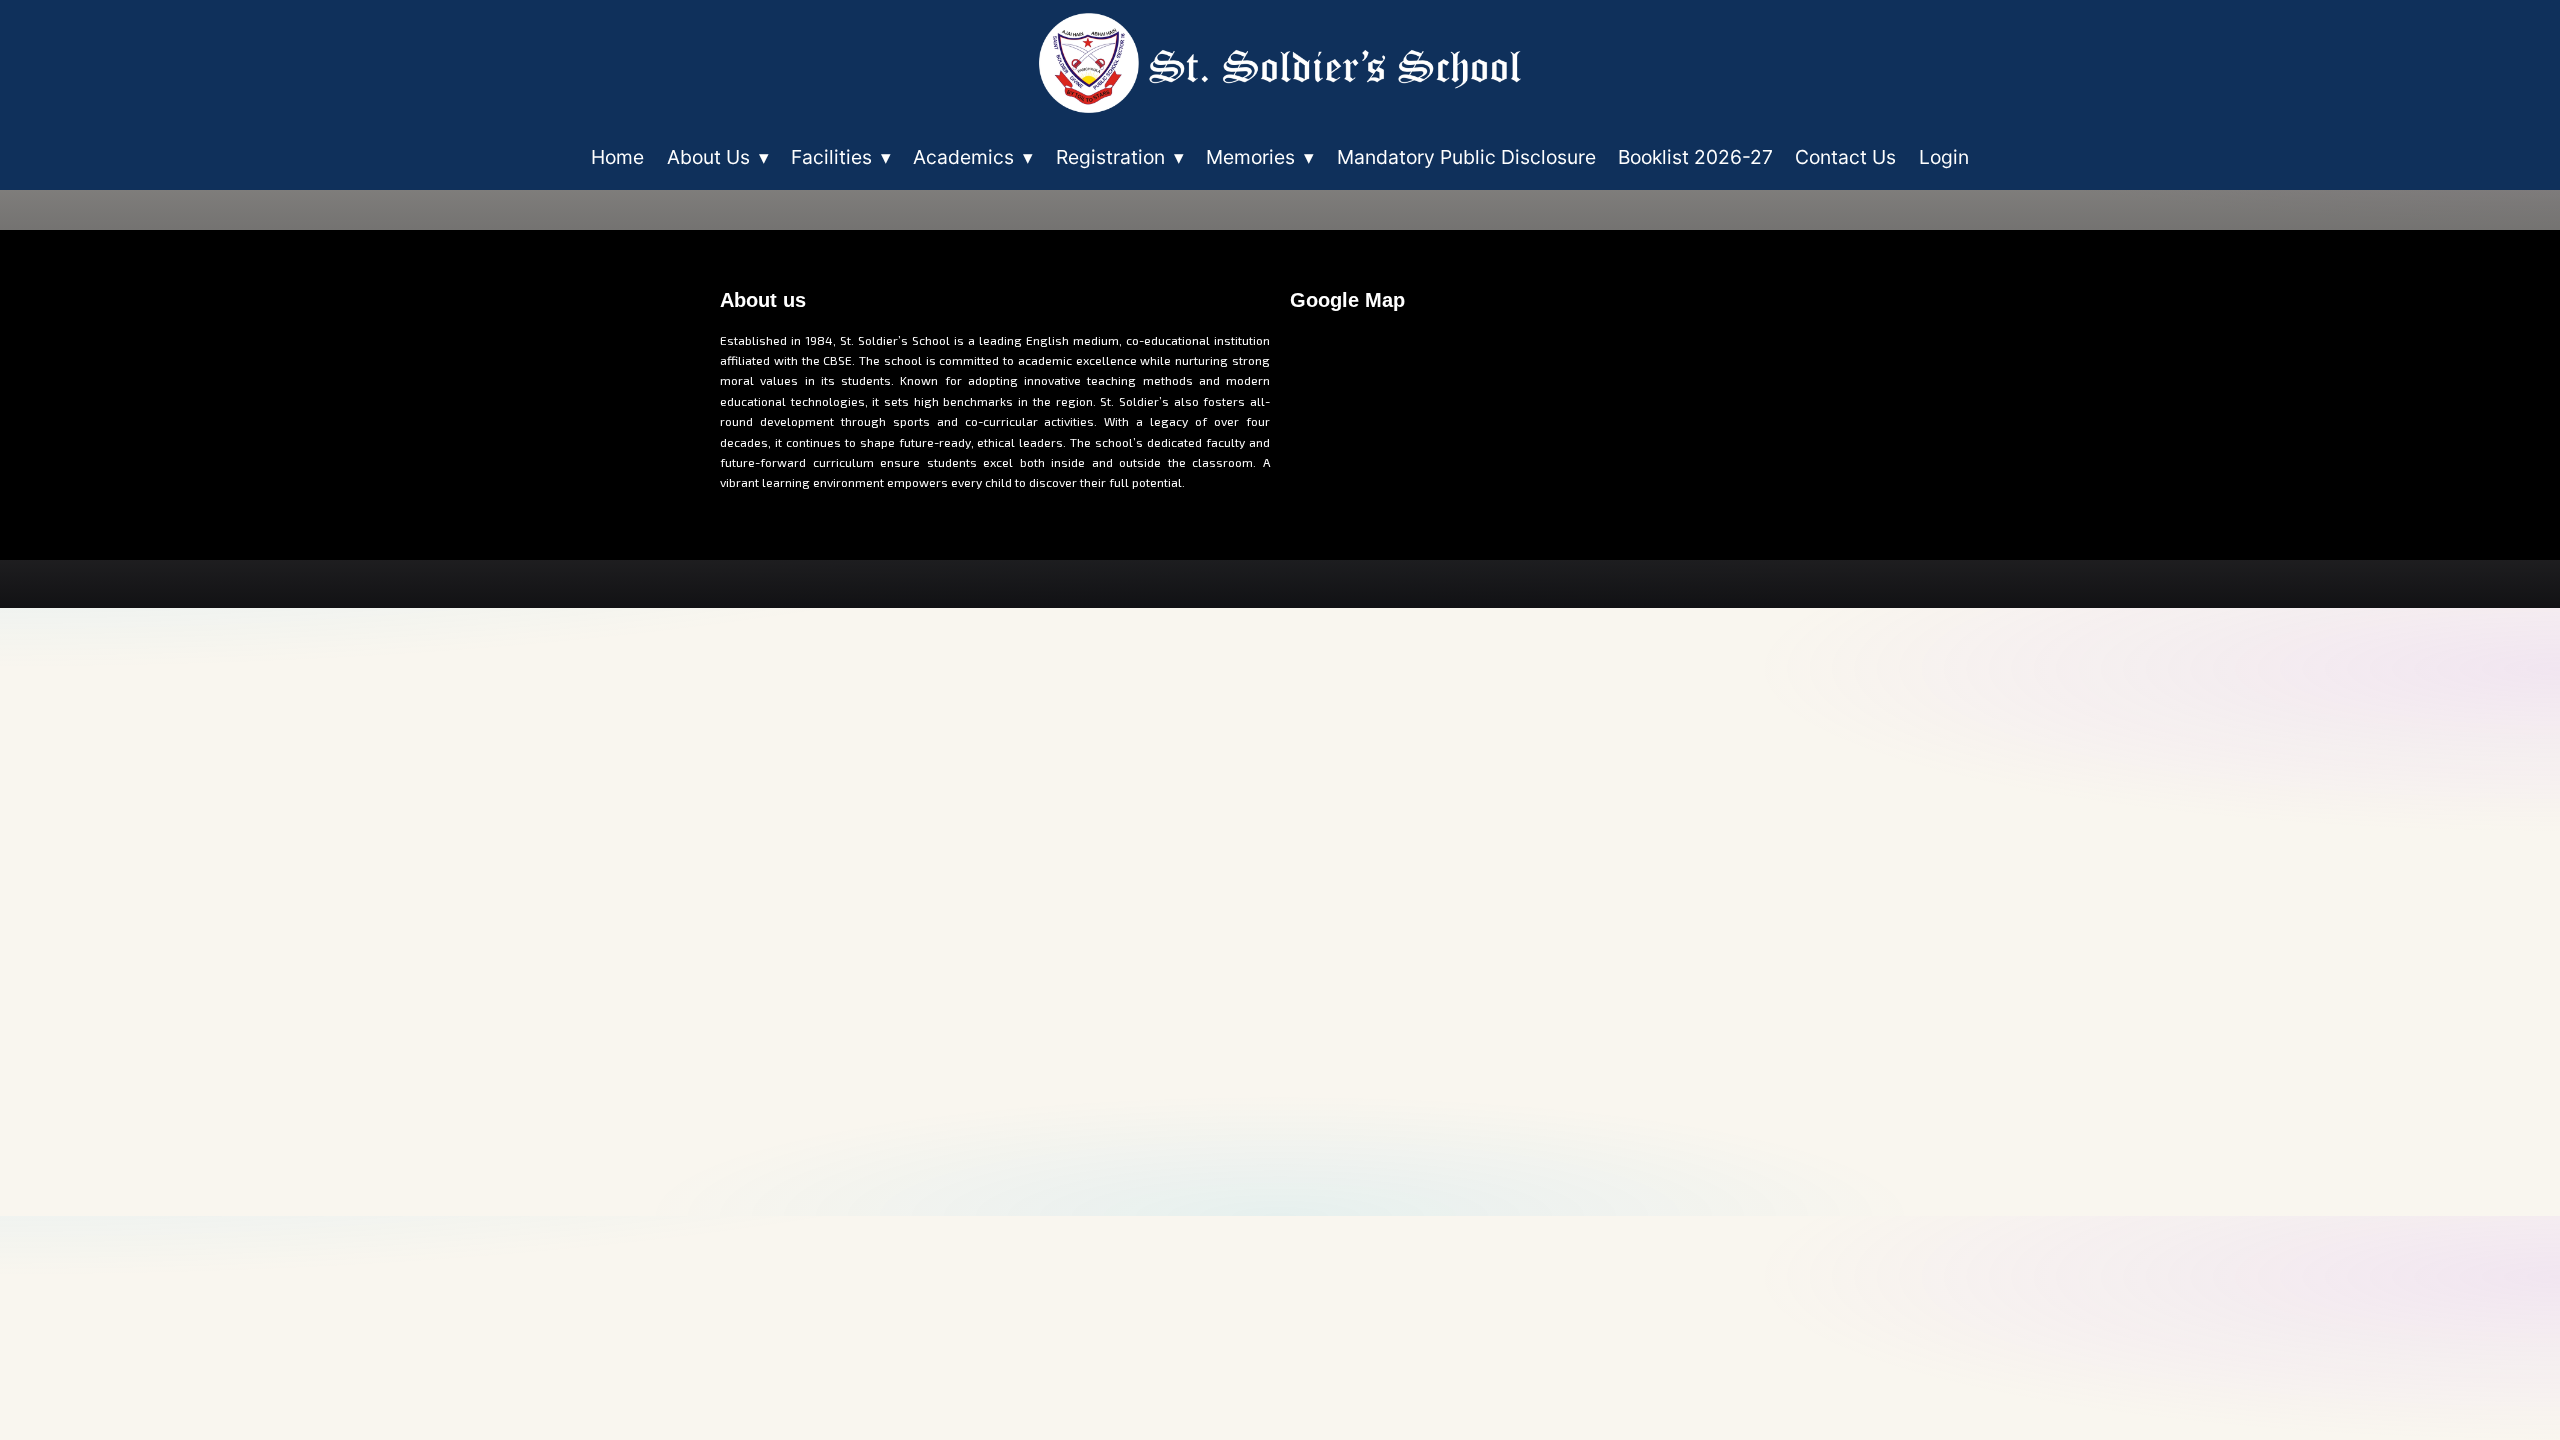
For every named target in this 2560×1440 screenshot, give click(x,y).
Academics (973, 157)
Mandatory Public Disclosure (1466, 157)
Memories (1260, 157)
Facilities (841, 157)
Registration (1120, 157)
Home (617, 157)
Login (1944, 157)
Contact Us (1845, 157)
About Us (718, 157)
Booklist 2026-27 (1695, 157)
